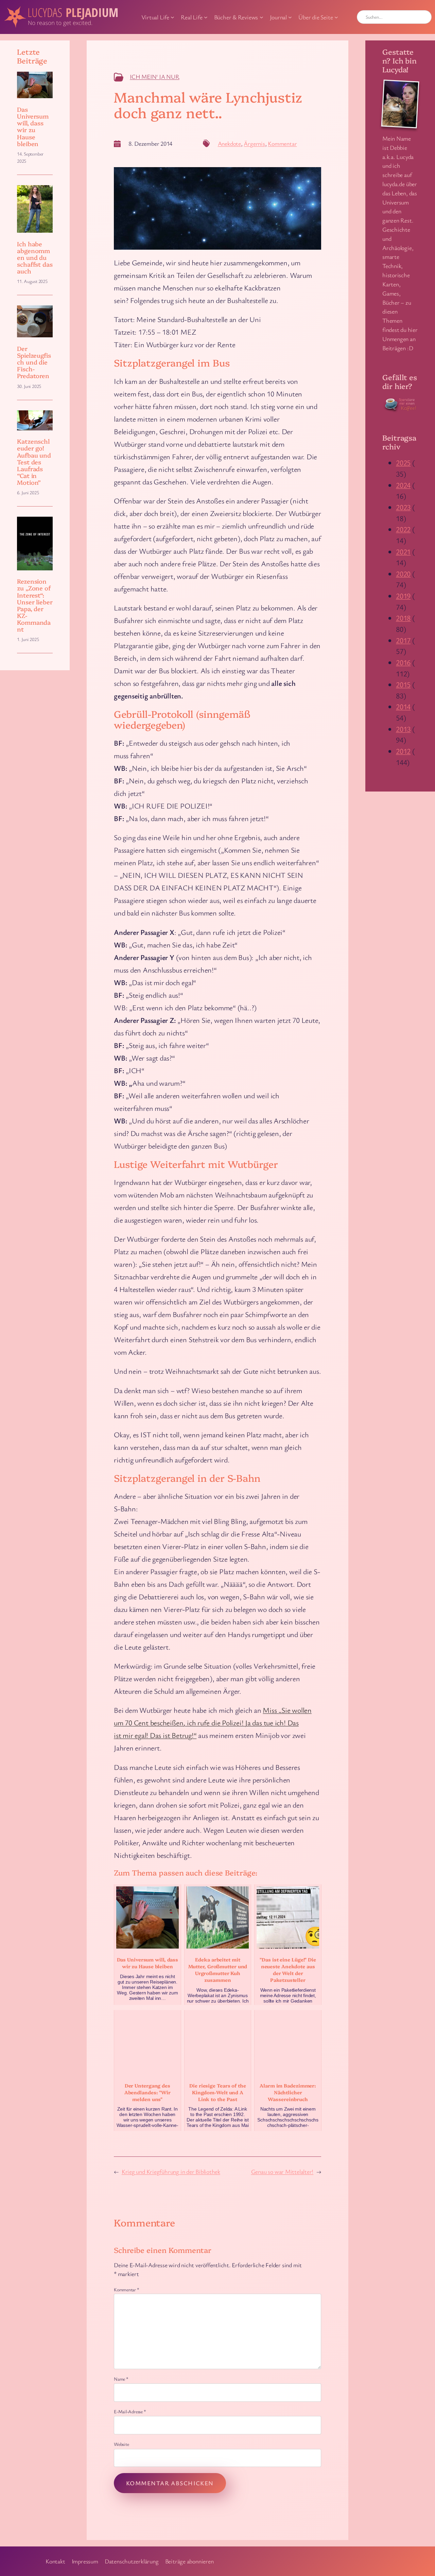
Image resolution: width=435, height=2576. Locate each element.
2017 (403, 640)
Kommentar (282, 143)
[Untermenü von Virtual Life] (172, 17)
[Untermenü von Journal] (290, 17)
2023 (403, 507)
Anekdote (229, 143)
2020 (403, 574)
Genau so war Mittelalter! (282, 2171)
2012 (403, 751)
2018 (403, 618)
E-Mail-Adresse (130, 2411)
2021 (403, 552)
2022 (403, 529)
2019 (403, 596)
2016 (403, 662)
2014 (403, 706)
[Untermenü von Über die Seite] (336, 17)
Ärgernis (254, 143)
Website (121, 2444)
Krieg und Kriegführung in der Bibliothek (171, 2171)
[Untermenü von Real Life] (206, 17)
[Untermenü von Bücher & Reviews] (262, 17)
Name (121, 2379)
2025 (403, 463)
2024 (403, 485)
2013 (403, 729)
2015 (403, 684)
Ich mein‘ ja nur (154, 76)
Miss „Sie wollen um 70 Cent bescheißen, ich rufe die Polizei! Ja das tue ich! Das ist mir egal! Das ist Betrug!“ (213, 1722)
